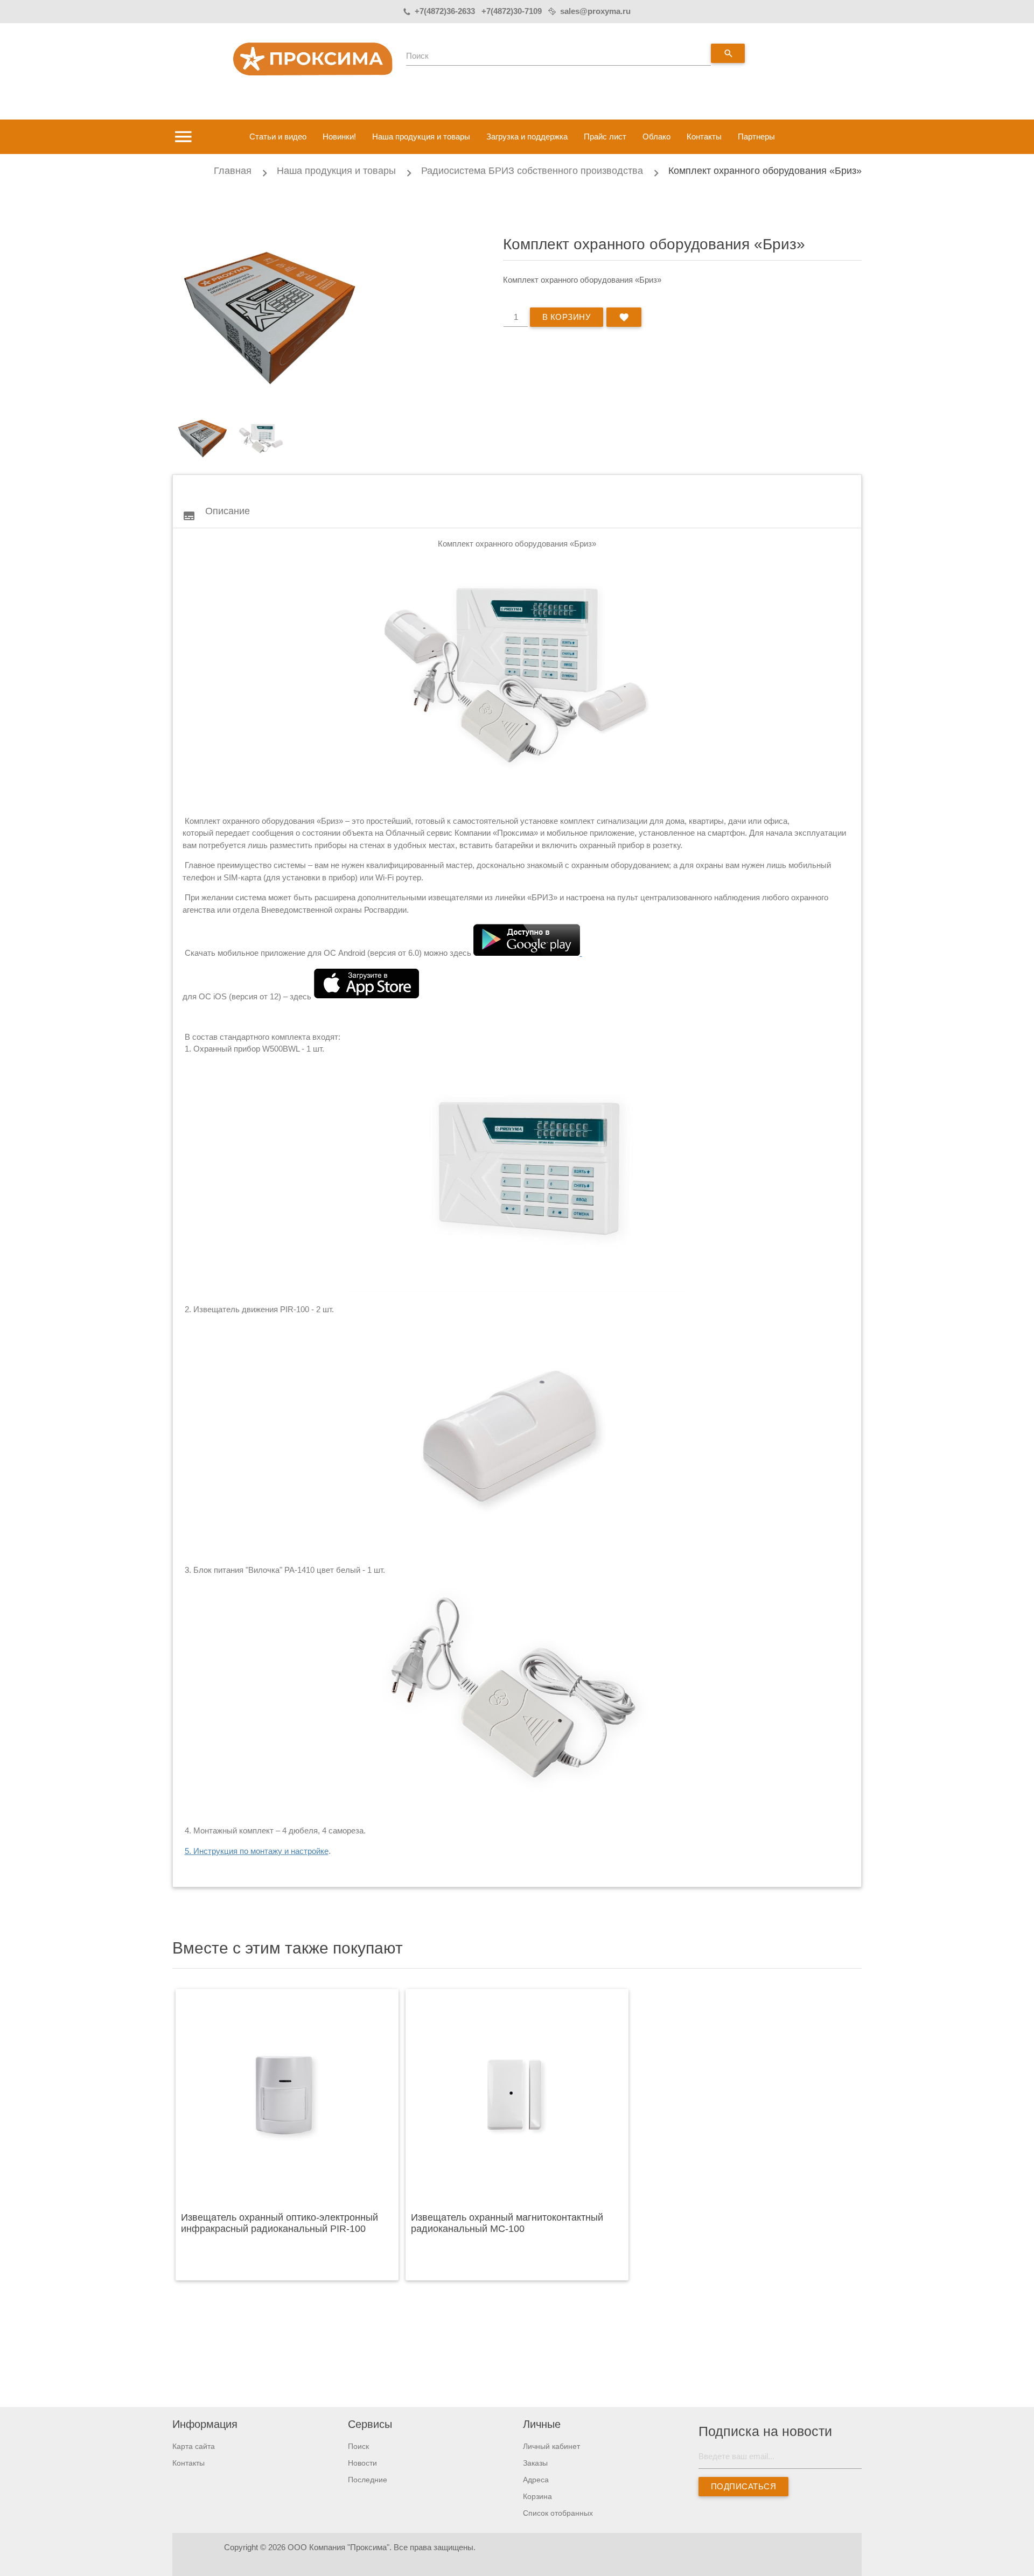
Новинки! (339, 136)
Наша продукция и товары (421, 136)
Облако (656, 136)
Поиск (417, 56)
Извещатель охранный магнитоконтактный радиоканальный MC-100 (507, 2223)
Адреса (536, 2480)
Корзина (537, 2496)
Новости (362, 2463)
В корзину (567, 317)
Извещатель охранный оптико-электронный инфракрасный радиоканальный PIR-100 (280, 2223)
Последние (368, 2480)
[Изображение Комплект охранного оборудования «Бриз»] (202, 438)
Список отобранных (558, 2513)
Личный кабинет (551, 2446)
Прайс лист (605, 136)
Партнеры (756, 136)
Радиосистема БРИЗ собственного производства (532, 171)
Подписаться (743, 2486)
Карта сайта (194, 2446)
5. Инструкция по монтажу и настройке (257, 1851)
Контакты (704, 136)
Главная (233, 171)
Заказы (535, 2463)
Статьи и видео (278, 136)
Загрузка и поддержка (527, 136)
